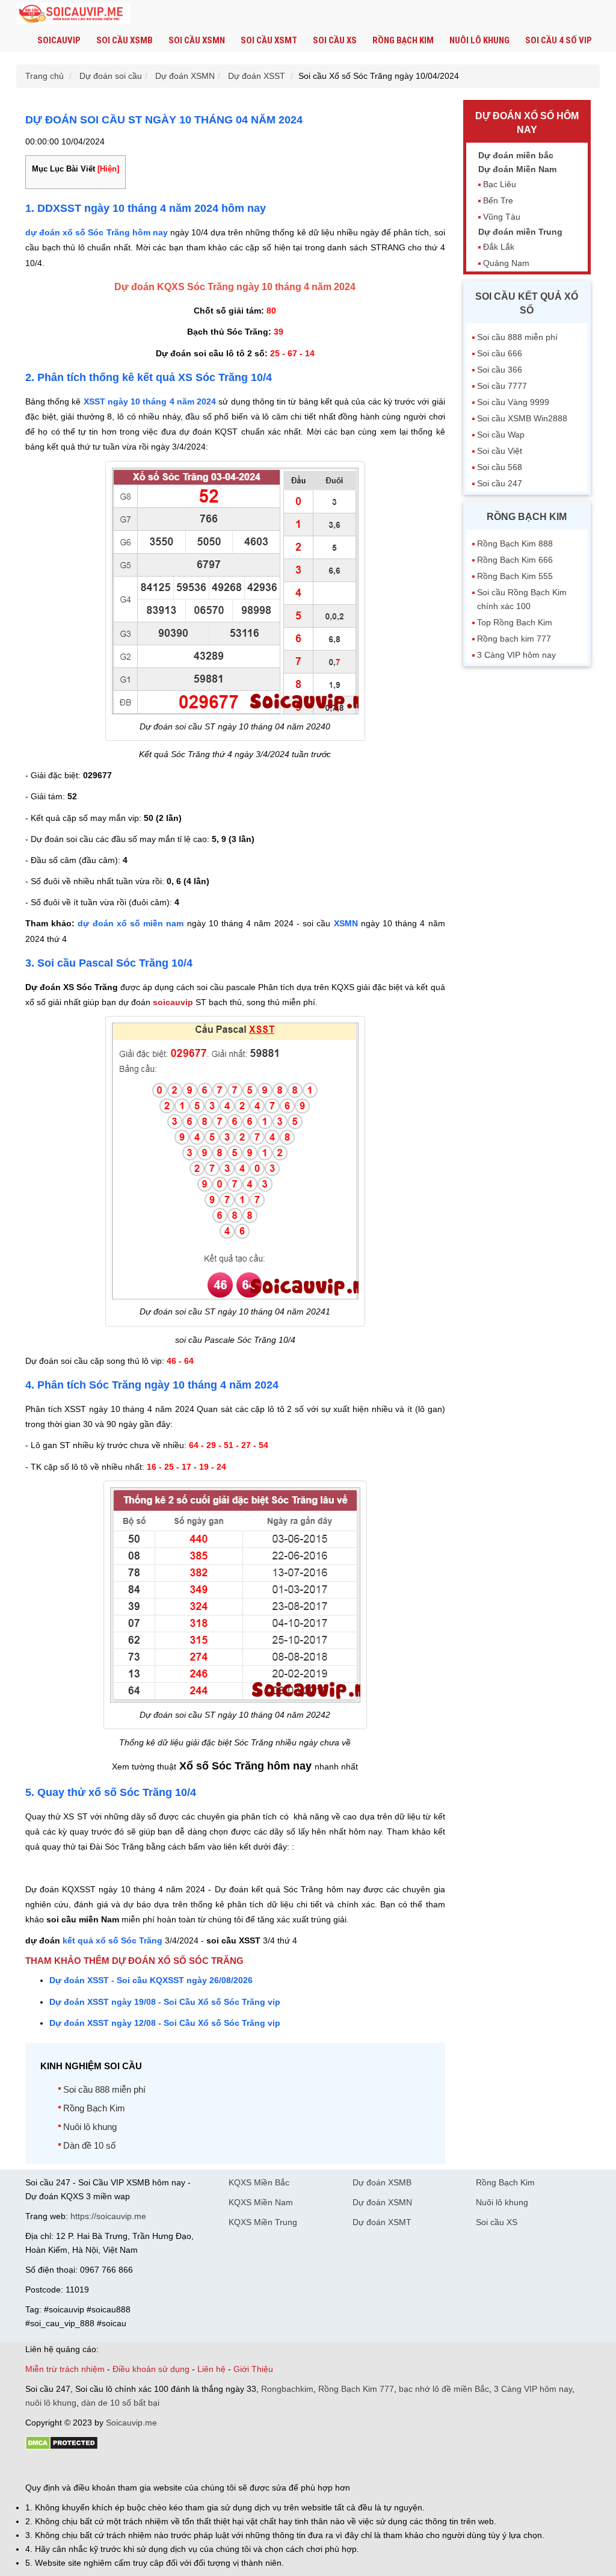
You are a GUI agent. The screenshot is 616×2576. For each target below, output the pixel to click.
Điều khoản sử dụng (151, 2369)
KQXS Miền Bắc (259, 2182)
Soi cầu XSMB (125, 40)
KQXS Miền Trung (263, 2222)
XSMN (346, 923)
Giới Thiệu (253, 2369)
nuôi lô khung (51, 2403)
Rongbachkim (287, 2389)
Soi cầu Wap (501, 435)
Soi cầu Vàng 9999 (513, 402)
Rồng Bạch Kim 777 (356, 2389)
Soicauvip (59, 40)
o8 (112, 2467)
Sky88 (131, 2467)
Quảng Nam (506, 263)
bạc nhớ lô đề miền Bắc (444, 2389)
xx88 (172, 2467)
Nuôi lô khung (479, 40)
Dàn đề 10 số (89, 2145)
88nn (95, 2467)
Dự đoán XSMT (382, 2222)
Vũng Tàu (502, 217)
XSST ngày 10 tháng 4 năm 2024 (150, 401)
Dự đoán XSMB (382, 2182)
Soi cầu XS (335, 40)
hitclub (226, 2467)
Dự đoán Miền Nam (517, 169)
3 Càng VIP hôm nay (516, 655)
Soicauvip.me (131, 2423)
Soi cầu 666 (500, 353)
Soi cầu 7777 (502, 386)
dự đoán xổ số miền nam (131, 923)
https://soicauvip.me (108, 2216)
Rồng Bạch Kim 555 (515, 576)
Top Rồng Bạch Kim (515, 622)
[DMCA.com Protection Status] (62, 2447)
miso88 (197, 2467)
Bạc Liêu (500, 184)
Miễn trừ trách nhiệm (65, 2369)
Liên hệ (211, 2369)
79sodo (69, 2467)
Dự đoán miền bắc (516, 155)
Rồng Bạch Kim (403, 40)
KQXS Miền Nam (261, 2202)
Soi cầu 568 (500, 467)
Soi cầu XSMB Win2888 (522, 418)
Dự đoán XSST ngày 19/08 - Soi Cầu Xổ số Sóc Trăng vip (165, 2002)
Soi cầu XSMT (269, 40)
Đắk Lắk (499, 247)
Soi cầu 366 (500, 370)
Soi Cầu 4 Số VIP (559, 40)
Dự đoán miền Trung (520, 232)
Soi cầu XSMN (197, 40)
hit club (39, 2467)
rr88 (153, 2467)
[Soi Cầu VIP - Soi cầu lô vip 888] (73, 14)
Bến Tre (498, 200)
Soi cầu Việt (500, 451)
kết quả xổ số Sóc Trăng (114, 1940)
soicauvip (173, 1002)
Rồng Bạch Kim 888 (515, 543)
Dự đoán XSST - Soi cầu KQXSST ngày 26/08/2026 (151, 1980)
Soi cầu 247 (500, 483)
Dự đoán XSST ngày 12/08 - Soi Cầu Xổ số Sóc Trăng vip (165, 2023)
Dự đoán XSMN (382, 2202)
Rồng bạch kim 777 (514, 639)
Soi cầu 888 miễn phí (104, 2089)
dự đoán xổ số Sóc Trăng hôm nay (97, 232)
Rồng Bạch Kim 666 (515, 560)
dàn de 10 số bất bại (120, 2403)
